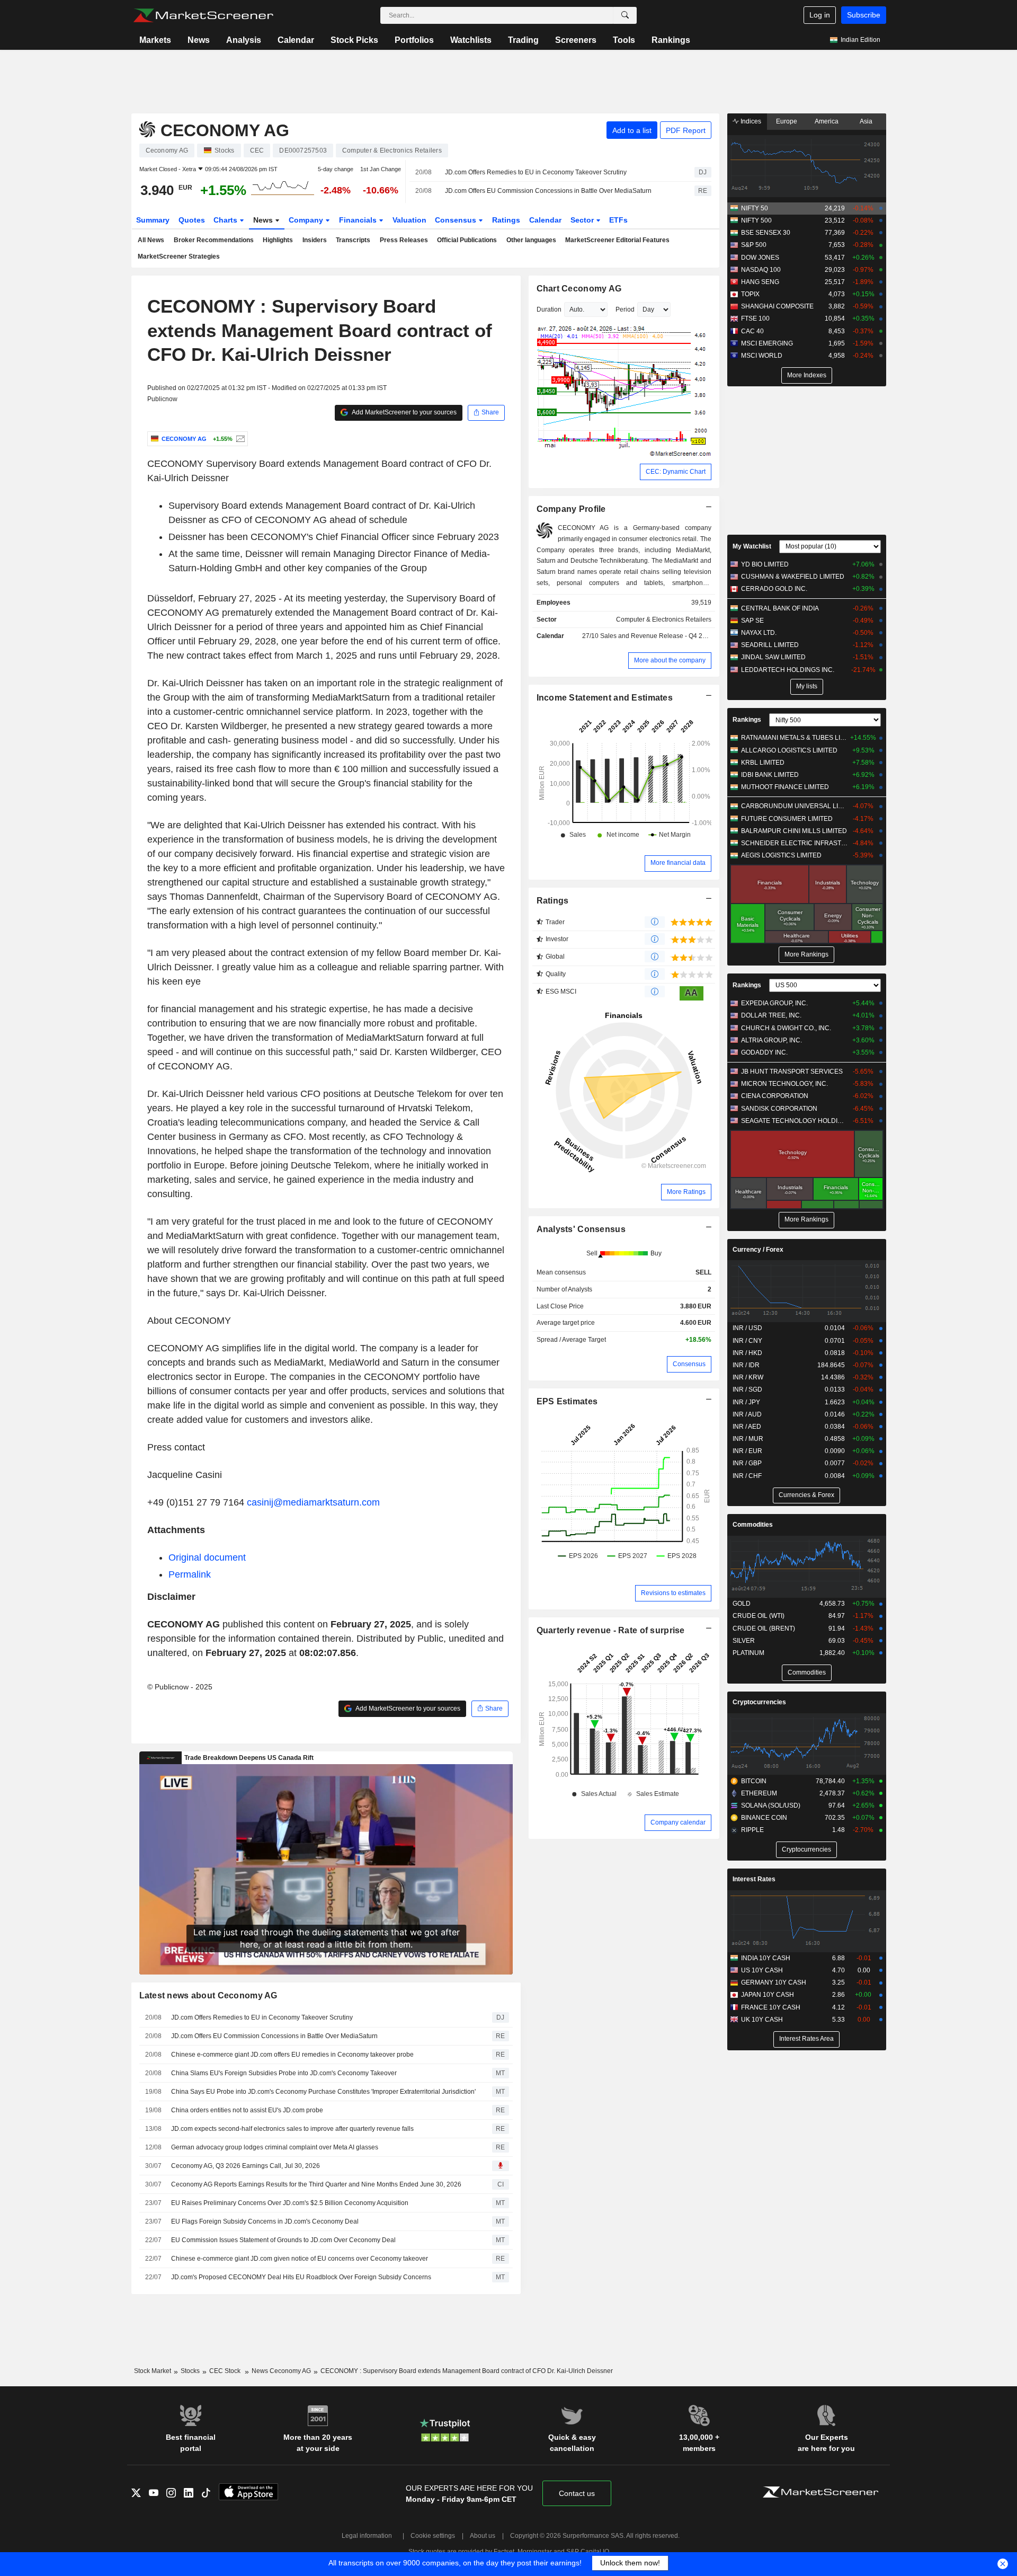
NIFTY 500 (756, 220)
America (827, 121)
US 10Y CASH (762, 1970)
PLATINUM (748, 1653)
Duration (549, 309)
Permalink (190, 1574)
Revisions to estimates (673, 1593)
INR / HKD (747, 1353)
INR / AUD (747, 1414)
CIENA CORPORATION (775, 1096)
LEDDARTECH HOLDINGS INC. (788, 670)
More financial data (678, 863)
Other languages (531, 240)
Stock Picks (354, 40)
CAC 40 (752, 331)
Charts (226, 220)
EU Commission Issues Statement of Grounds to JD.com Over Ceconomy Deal (283, 2240)
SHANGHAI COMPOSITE (777, 306)
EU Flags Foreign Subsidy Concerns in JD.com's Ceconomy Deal (265, 2221)
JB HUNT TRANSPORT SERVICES (792, 1072)
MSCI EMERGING (767, 343)
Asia (866, 121)
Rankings (671, 40)
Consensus (457, 220)
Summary (153, 220)
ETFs (618, 220)
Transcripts (353, 240)
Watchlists (471, 40)
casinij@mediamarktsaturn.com (313, 1502)
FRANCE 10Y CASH (771, 2007)
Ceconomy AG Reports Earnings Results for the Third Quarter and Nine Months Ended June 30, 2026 (316, 2184)
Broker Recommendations (214, 240)
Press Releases (404, 240)
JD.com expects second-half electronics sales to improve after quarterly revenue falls (292, 2129)
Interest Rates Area (806, 2039)
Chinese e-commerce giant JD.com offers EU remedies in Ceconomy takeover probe (292, 2055)
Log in (820, 15)
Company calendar (678, 1822)
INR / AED (747, 1427)
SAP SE (752, 621)
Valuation (409, 220)
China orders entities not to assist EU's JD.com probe (247, 2110)
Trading (523, 40)
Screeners (576, 40)
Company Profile (571, 509)
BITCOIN (754, 1781)
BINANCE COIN (764, 1818)
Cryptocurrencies (759, 1702)
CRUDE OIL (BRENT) (764, 1628)
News (199, 40)
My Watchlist (752, 546)
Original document (207, 1557)
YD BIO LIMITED (765, 564)
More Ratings (686, 1192)
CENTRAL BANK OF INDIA (780, 608)
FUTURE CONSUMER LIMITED (787, 819)
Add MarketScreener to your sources (404, 412)
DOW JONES (760, 258)
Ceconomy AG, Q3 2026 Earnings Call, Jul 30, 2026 (246, 2166)
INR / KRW (748, 1377)
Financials (359, 220)
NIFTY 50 (755, 208)
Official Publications (467, 240)
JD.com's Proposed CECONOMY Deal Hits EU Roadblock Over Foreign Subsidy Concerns (301, 2277)
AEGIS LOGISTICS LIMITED (781, 855)
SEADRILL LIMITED (770, 645)
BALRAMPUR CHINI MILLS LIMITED (794, 831)
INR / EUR (747, 1451)
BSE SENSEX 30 (766, 233)
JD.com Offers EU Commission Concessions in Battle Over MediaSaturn (548, 191)
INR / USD (747, 1328)
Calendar (296, 40)
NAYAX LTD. (759, 633)
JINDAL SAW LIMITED (773, 657)
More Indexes (807, 375)
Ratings (506, 220)
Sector (583, 220)
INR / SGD (747, 1389)
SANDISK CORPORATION (779, 1109)
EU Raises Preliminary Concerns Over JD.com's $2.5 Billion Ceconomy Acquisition (290, 2203)
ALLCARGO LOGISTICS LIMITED (789, 750)
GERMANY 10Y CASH (774, 1982)
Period (625, 309)
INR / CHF (747, 1476)
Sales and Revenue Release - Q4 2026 (657, 636)
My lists (807, 686)
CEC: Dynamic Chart (676, 472)
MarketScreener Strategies (179, 256)
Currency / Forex (758, 1250)
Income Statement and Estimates (605, 698)
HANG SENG (760, 282)
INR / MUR (748, 1439)
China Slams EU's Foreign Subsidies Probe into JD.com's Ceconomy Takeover (284, 2073)
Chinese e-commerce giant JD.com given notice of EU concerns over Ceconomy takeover (300, 2259)
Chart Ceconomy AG (579, 289)
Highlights (278, 240)
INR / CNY (747, 1341)
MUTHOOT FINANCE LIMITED (785, 787)
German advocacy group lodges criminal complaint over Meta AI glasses (275, 2147)
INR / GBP (747, 1463)
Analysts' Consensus (581, 1229)
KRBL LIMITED (763, 763)
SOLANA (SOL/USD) (771, 1805)
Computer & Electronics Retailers (664, 619)
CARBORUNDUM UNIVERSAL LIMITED (794, 806)
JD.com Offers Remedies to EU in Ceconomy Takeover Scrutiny (536, 172)
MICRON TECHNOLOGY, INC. (784, 1084)
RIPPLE (752, 1830)
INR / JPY (746, 1402)
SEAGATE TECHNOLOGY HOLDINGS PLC (794, 1121)
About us (483, 2536)
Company (307, 220)
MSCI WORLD (762, 356)
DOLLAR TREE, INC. (771, 1015)
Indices (750, 121)
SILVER (744, 1641)
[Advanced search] (625, 15)
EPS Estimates (567, 1401)
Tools (624, 40)
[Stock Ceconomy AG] (239, 439)
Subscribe (864, 15)
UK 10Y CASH (762, 2020)
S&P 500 (754, 245)
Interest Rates (754, 1879)
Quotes (192, 220)
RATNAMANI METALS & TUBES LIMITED (794, 738)
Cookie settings (433, 2536)
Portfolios (414, 40)
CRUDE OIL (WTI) (759, 1616)
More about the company (670, 660)
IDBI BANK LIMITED (770, 775)
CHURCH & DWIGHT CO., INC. (786, 1028)
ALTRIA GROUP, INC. (771, 1040)
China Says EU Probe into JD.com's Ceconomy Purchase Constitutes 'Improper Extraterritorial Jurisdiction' (323, 2092)
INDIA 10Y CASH (766, 1958)
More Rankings (806, 954)
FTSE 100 (755, 318)
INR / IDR (746, 1365)
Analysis (244, 40)
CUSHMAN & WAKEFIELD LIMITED (793, 577)
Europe (787, 121)
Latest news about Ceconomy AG (208, 1995)
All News (151, 240)
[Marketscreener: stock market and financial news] (203, 15)
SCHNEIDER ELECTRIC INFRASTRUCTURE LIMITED (794, 843)
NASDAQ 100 (761, 270)
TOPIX (750, 294)
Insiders (315, 240)
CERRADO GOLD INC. (774, 589)
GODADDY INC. (764, 1052)
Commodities (753, 1525)
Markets (155, 40)
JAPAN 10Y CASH (768, 1995)
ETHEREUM (759, 1793)
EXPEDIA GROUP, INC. (774, 1003)
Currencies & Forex (806, 1495)
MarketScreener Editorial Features (617, 240)
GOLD (742, 1604)
